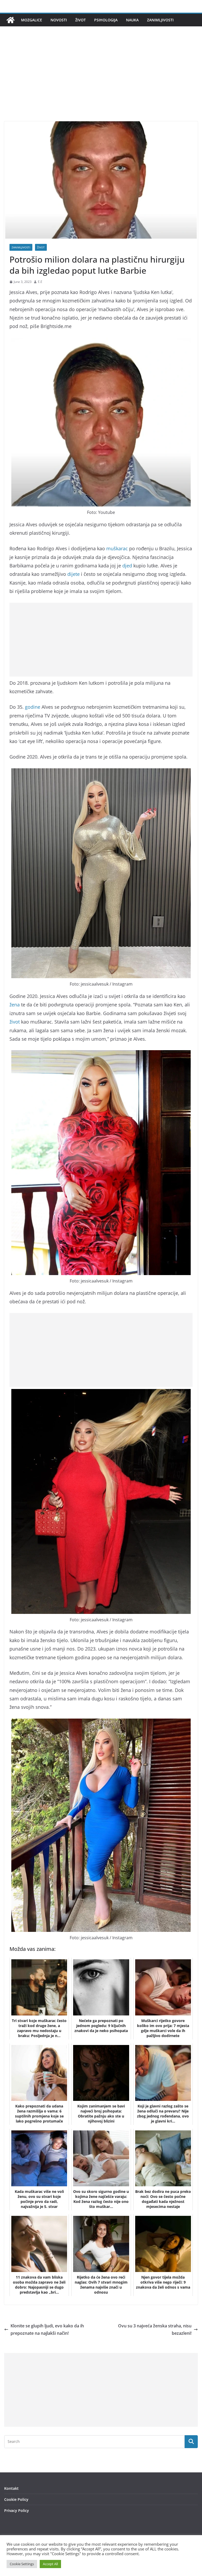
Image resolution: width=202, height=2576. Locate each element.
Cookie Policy (16, 2499)
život (15, 1022)
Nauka (132, 20)
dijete (74, 574)
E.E (40, 282)
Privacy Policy (17, 2510)
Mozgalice (32, 20)
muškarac (117, 548)
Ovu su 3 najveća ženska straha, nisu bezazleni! (155, 2330)
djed (127, 566)
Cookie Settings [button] (22, 2564)
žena (15, 1005)
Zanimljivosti (160, 20)
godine (33, 707)
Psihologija (106, 20)
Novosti (59, 20)
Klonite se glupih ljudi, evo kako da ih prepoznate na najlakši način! (47, 2330)
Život (80, 20)
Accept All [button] (50, 2564)
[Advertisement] (101, 82)
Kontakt (11, 2488)
